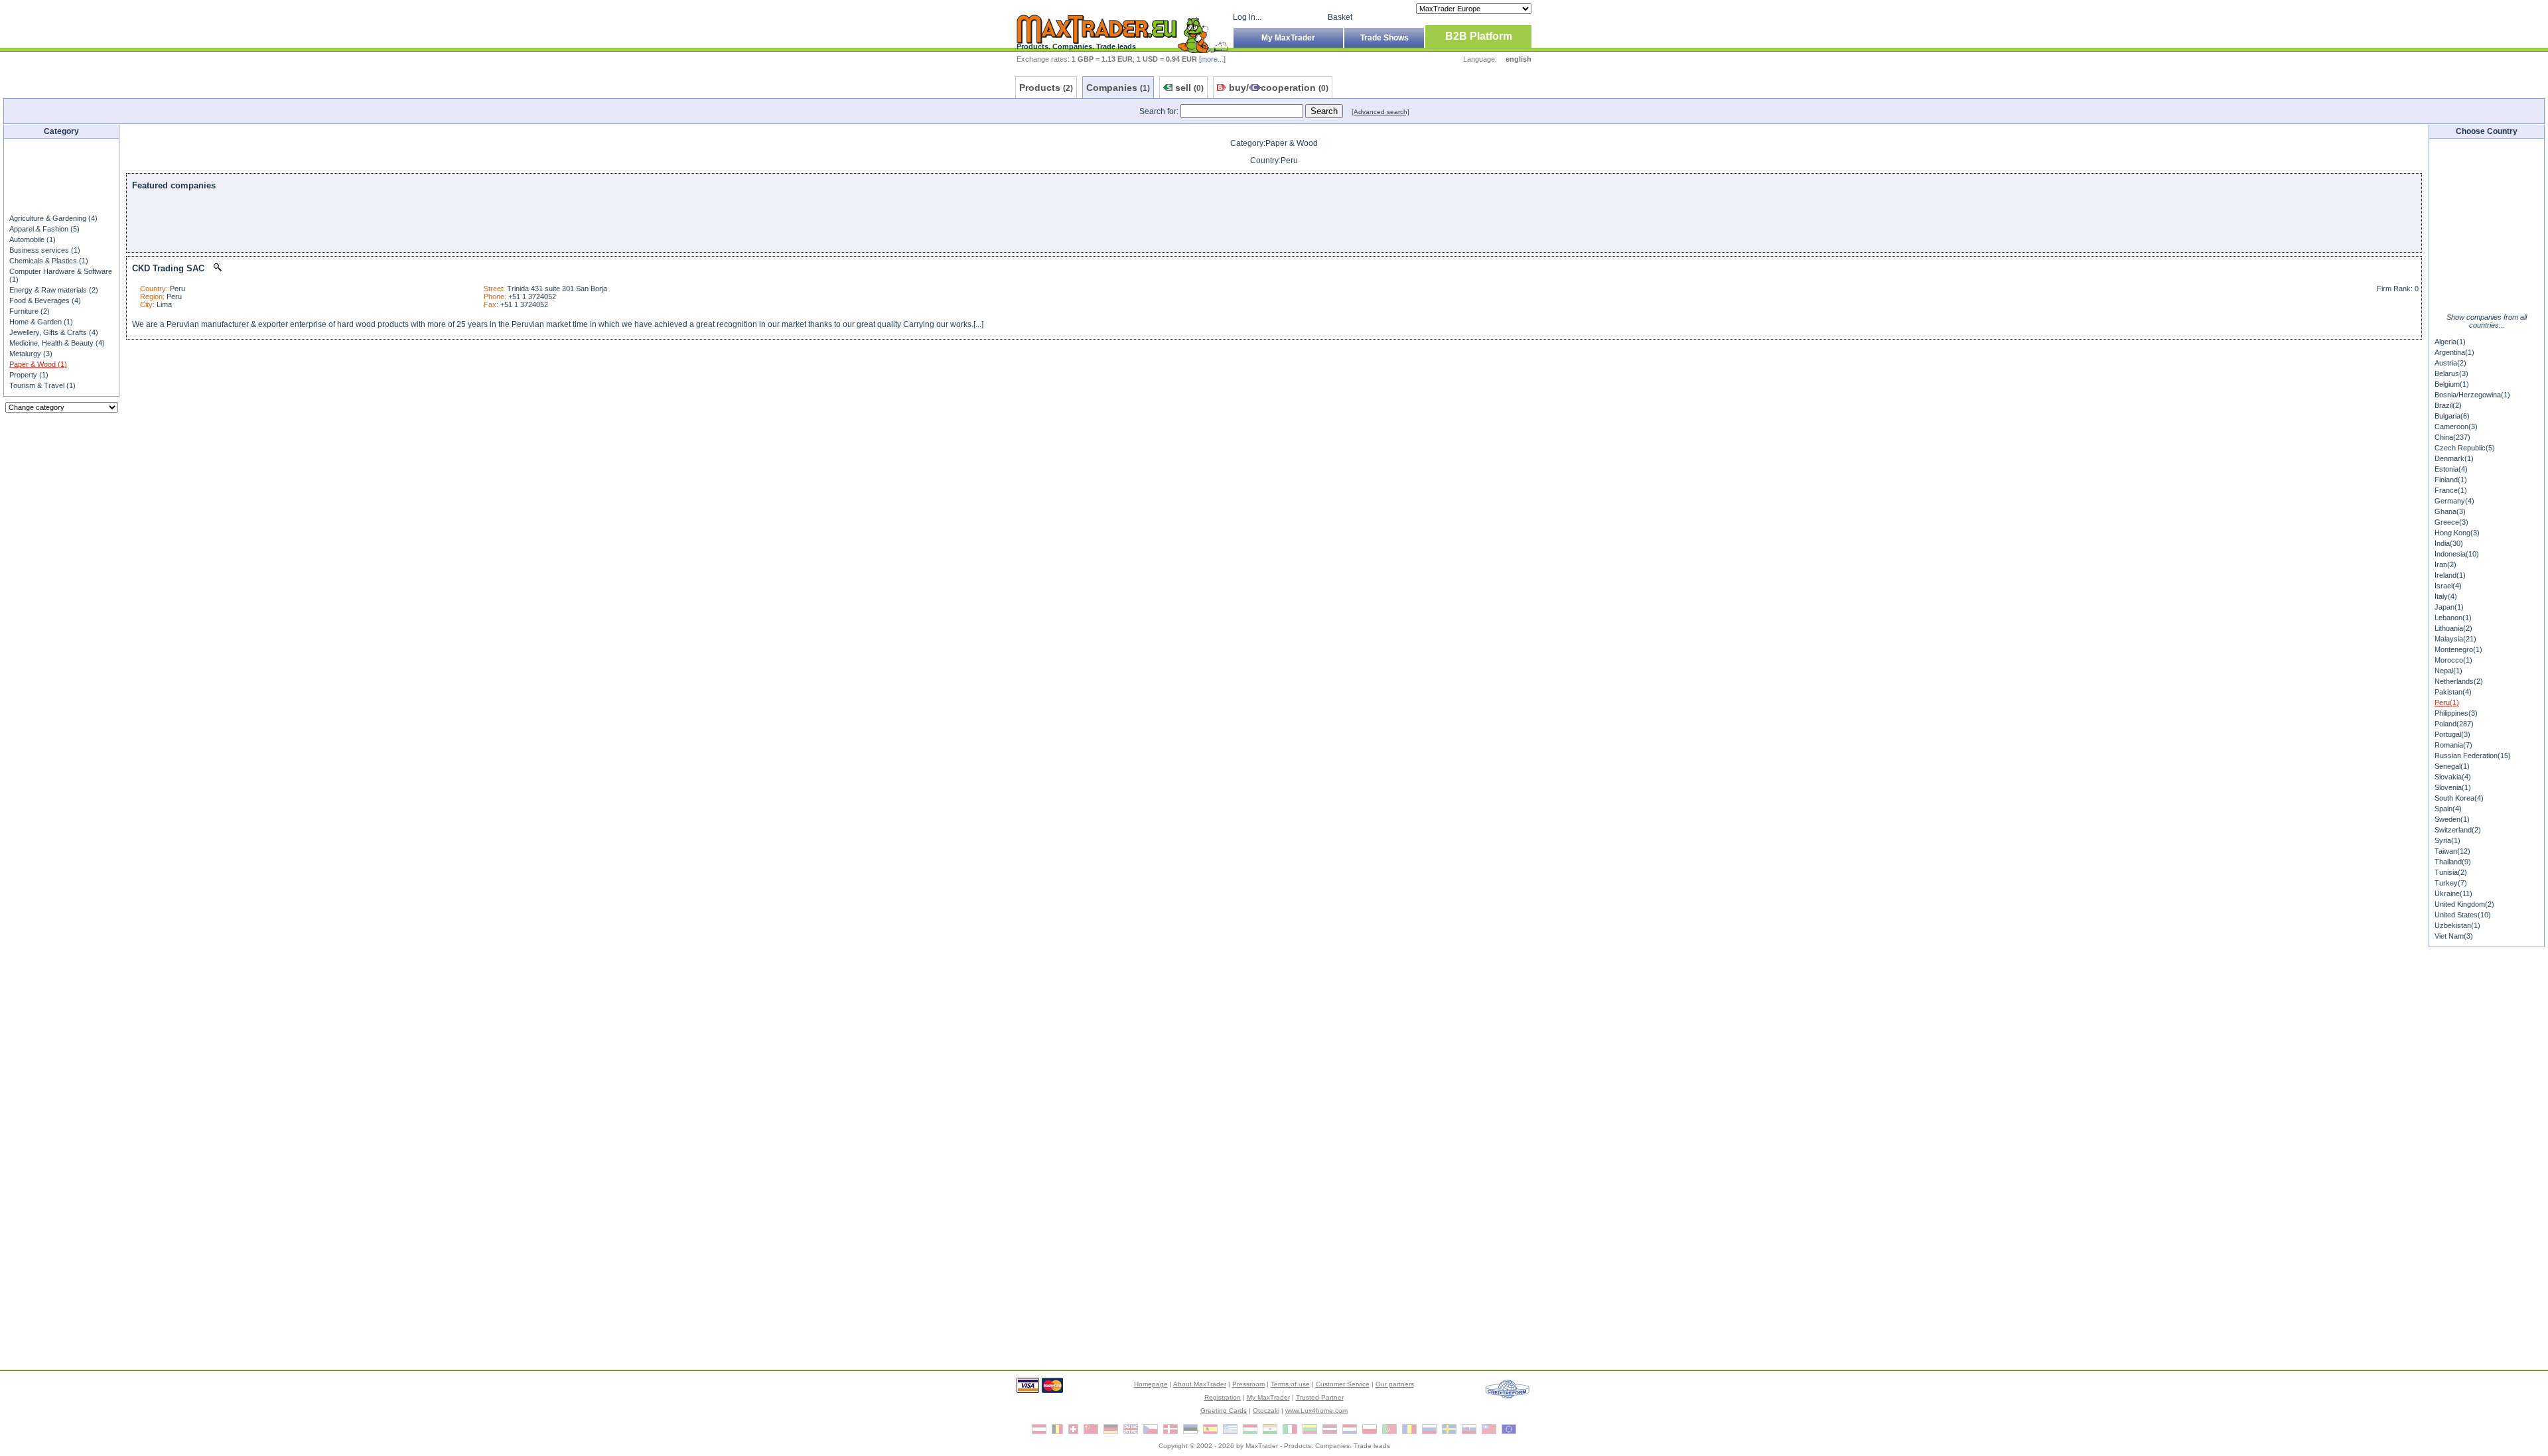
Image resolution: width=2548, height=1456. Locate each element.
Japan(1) (2449, 607)
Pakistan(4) (2453, 692)
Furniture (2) (30, 311)
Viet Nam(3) (2454, 936)
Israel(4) (2448, 586)
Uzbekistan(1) (2457, 925)
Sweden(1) (2452, 819)
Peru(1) (2447, 702)
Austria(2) (2450, 363)
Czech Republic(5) (2465, 448)
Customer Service (1343, 1384)
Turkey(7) (2451, 883)
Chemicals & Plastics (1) (49, 261)
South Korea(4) (2459, 798)
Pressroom (1248, 1384)
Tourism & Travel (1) (42, 385)
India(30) (2449, 543)
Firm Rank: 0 (2398, 289)
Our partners (1395, 1384)
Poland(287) (2454, 724)
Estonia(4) (2451, 469)
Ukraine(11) (2453, 893)
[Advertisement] (62, 175)
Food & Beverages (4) (45, 300)
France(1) (2451, 490)
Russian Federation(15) (2473, 756)
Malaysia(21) (2455, 639)
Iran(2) (2445, 564)
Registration (1223, 1397)
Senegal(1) (2452, 766)
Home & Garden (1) (41, 322)
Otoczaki (1266, 1411)
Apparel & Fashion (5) (44, 229)
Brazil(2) (2448, 405)
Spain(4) (2448, 809)
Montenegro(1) (2458, 649)
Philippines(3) (2456, 713)
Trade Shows (1384, 38)
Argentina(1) (2454, 352)
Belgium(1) (2452, 384)
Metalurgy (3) (31, 354)
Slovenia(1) (2453, 787)
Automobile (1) (33, 239)
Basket (1340, 17)
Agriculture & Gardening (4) (53, 218)
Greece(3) (2451, 522)
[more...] (1212, 59)
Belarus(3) (2451, 373)
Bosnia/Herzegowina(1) (2472, 395)
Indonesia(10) (2457, 554)
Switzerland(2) (2458, 830)
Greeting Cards (1224, 1411)
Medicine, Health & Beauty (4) (57, 343)
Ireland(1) (2450, 575)
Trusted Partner (1320, 1397)
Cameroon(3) (2456, 427)
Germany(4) (2454, 501)
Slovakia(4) (2453, 777)
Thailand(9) (2453, 862)
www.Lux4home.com (1316, 1411)
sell (1189, 88)
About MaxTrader (1200, 1384)
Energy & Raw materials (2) (54, 290)
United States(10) (2463, 915)
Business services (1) (45, 250)
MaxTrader (1262, 1446)
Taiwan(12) (2452, 851)
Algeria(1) (2450, 342)
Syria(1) (2447, 840)
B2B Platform (1479, 36)
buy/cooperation (1279, 88)
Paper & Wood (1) (38, 364)
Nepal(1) (2448, 671)
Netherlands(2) (2459, 681)
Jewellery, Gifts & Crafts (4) (54, 332)
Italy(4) (2446, 596)
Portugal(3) (2452, 734)
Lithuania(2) (2453, 628)
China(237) (2452, 437)
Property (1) (29, 375)
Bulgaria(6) (2452, 416)
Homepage (1151, 1384)
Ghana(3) (2450, 511)
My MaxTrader (1288, 38)
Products (1046, 88)
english (1519, 59)
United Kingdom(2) (2464, 904)
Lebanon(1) (2453, 618)
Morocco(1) (2453, 660)
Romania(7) (2453, 745)
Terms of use (1290, 1384)
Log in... (1247, 17)
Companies (1118, 88)
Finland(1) (2451, 480)
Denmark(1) (2454, 458)
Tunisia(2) (2451, 872)
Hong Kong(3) (2457, 533)
